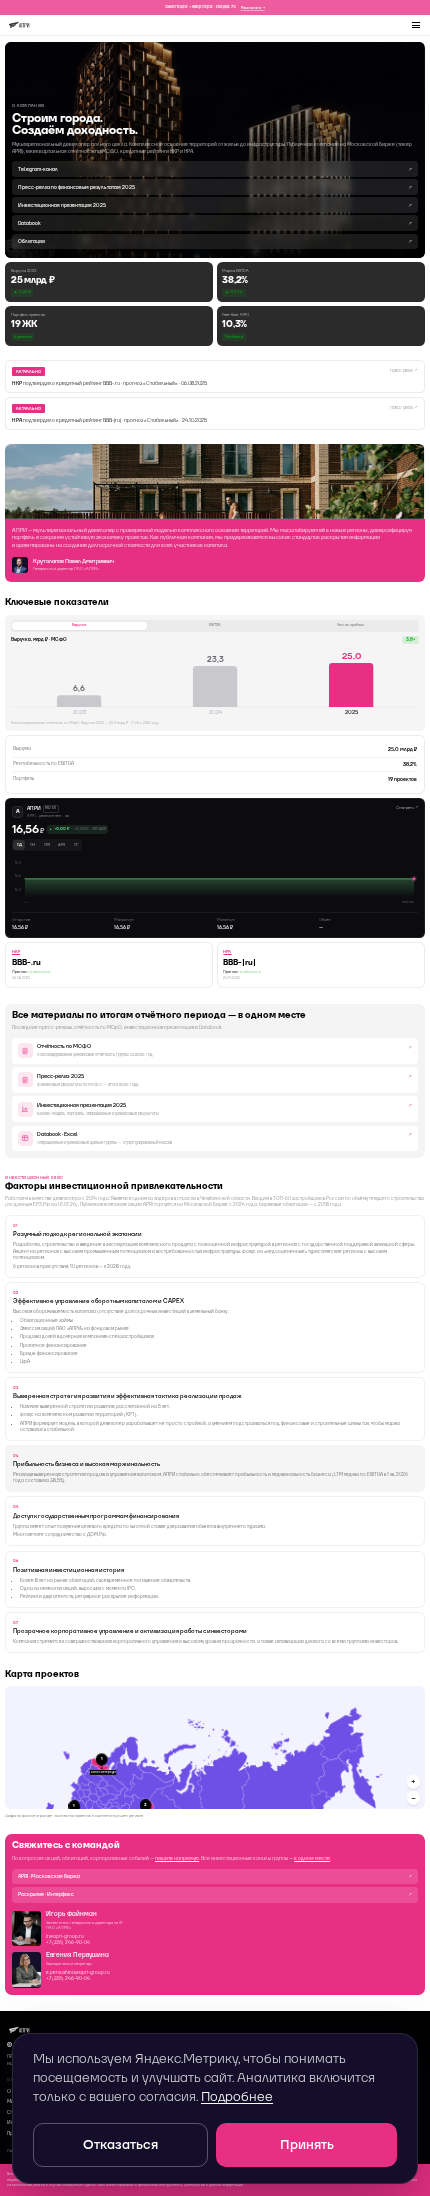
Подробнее (237, 2096)
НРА (227, 951)
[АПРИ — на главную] (19, 25)
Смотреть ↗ (407, 807)
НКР (16, 951)
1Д (19, 844)
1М (47, 844)
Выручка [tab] (79, 625)
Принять (307, 2144)
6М (61, 844)
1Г (76, 844)
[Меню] (417, 25)
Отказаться (120, 2144)
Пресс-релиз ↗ (404, 370)
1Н (32, 844)
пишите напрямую (177, 1858)
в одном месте (312, 1858)
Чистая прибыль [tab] (350, 625)
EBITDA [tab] (214, 625)
